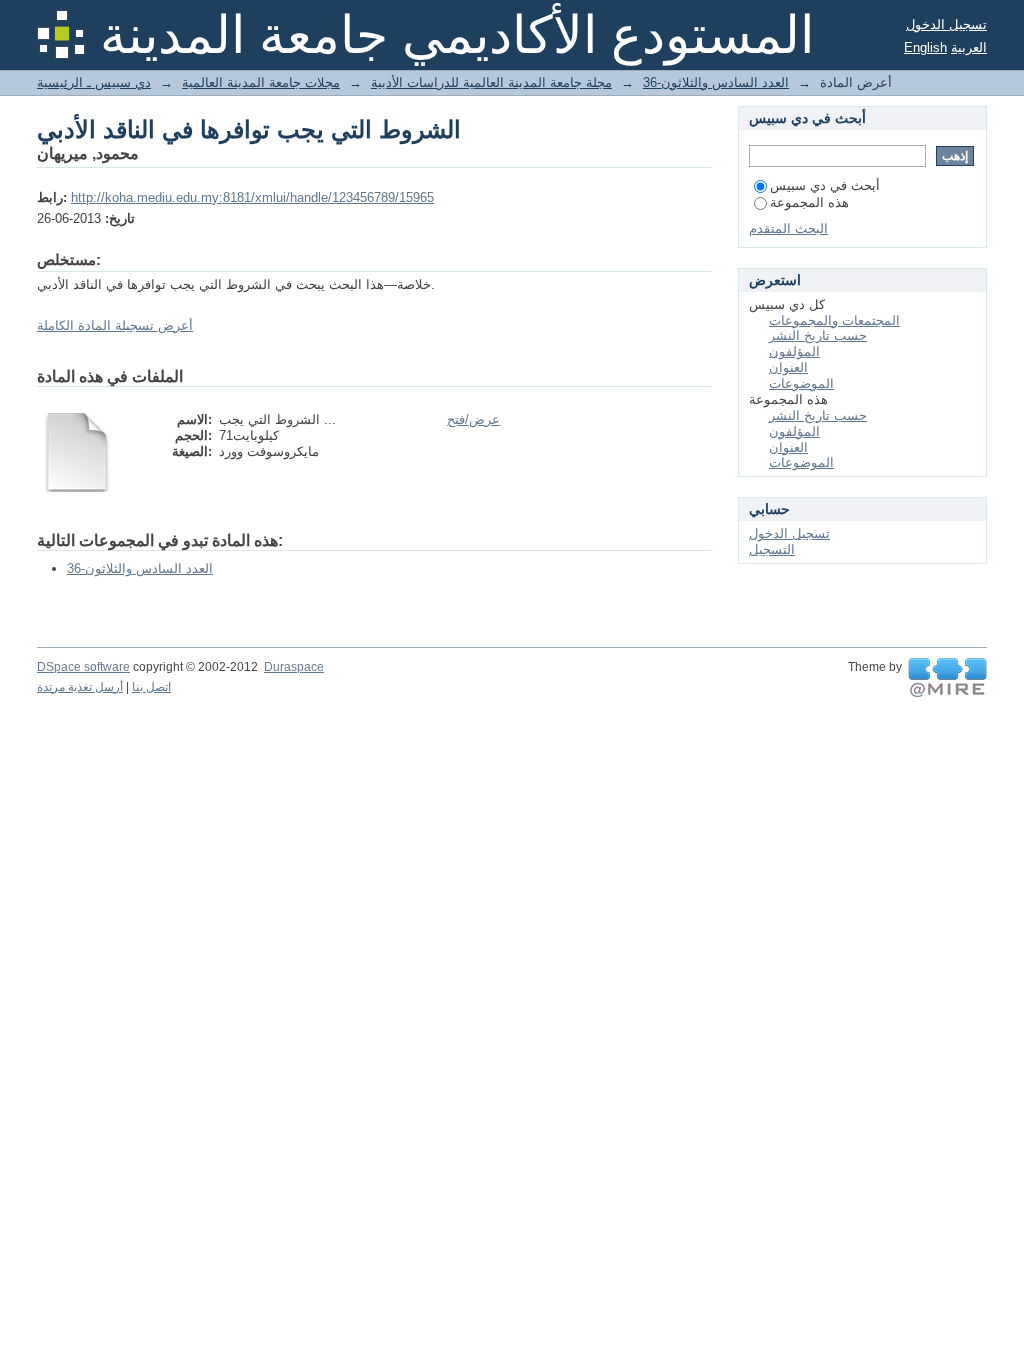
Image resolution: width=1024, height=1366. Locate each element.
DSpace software (83, 667)
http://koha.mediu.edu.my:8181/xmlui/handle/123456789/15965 (252, 197)
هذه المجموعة (809, 202)
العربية (969, 47)
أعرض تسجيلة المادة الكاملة (115, 325)
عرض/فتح (473, 419)
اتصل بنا (151, 687)
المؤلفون (794, 351)
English (925, 47)
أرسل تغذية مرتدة (80, 687)
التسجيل (772, 549)
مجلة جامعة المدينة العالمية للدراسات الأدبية (491, 82)
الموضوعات (801, 383)
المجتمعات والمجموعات (834, 320)
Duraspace (294, 667)
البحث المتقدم (788, 228)
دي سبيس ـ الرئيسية (94, 82)
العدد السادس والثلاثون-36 (716, 82)
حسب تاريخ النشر (818, 335)
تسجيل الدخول (946, 24)
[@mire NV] (947, 678)
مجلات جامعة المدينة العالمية (261, 82)
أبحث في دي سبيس (825, 185)
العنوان (788, 367)
